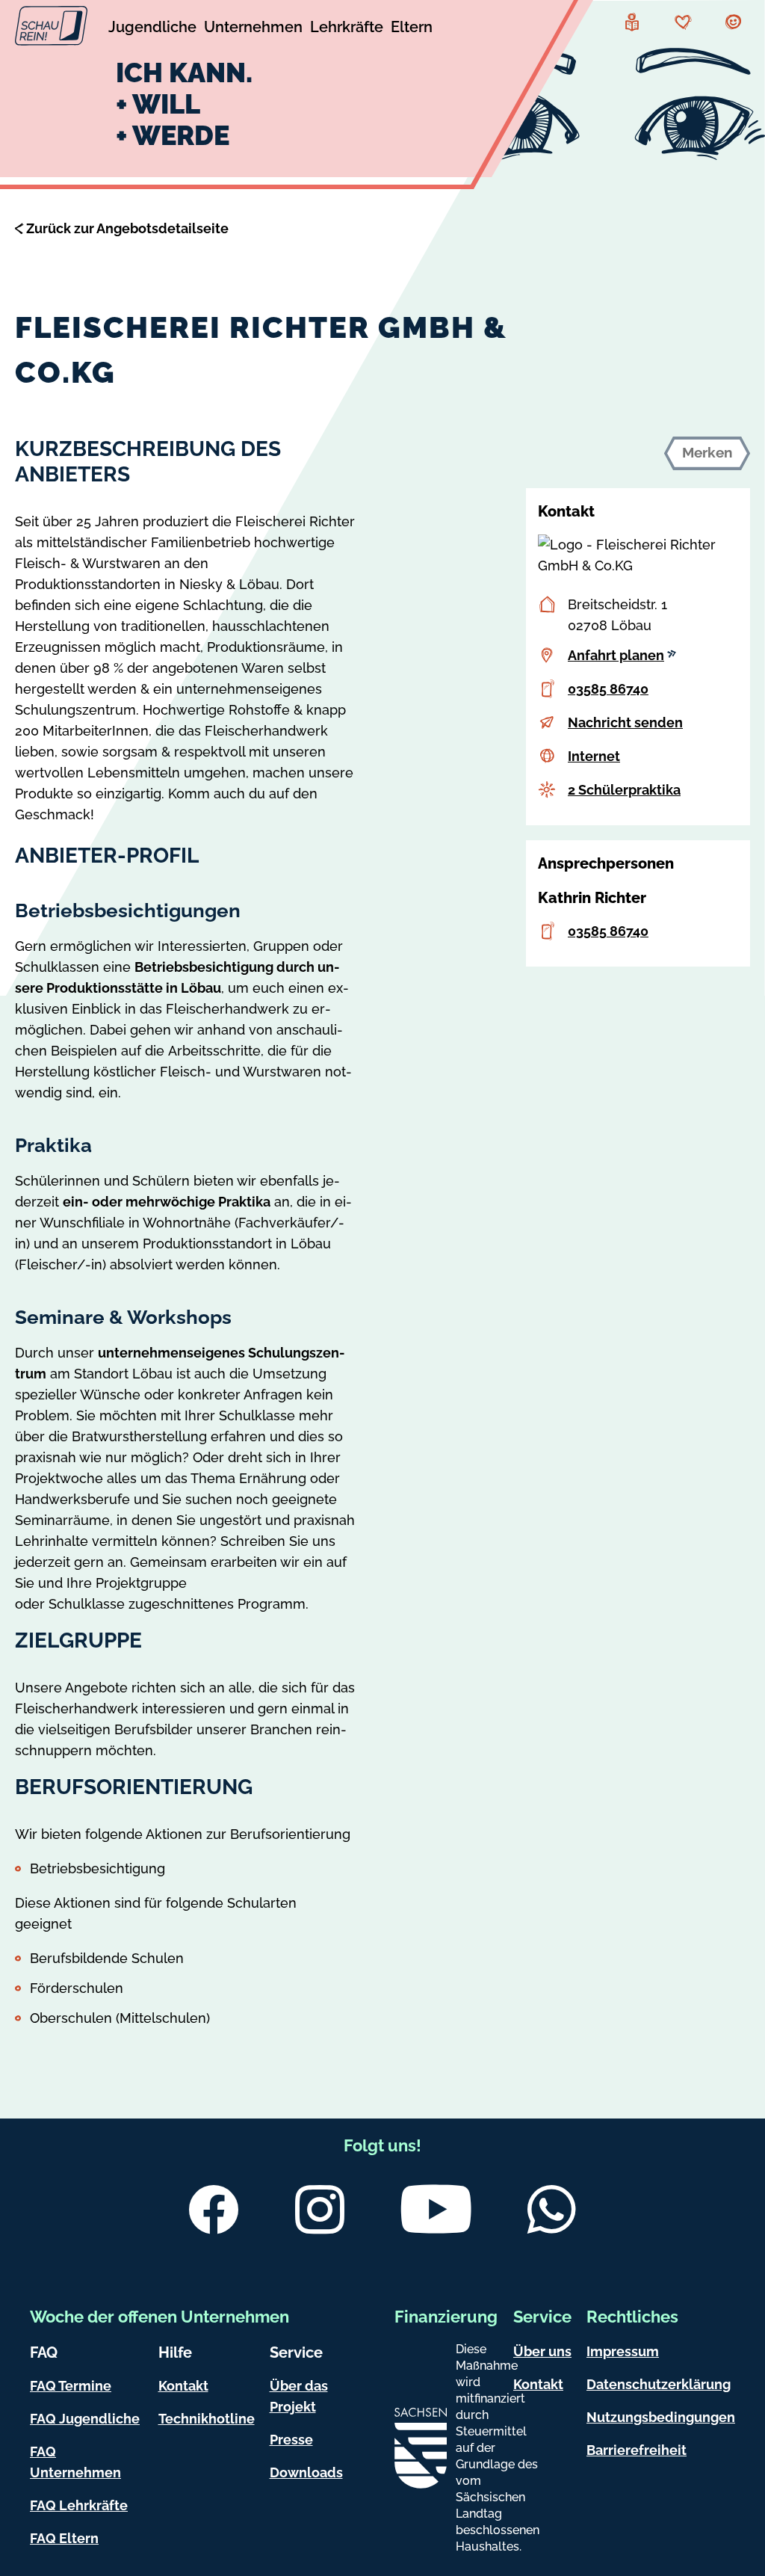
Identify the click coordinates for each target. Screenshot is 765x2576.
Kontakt (183, 2386)
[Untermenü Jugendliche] (152, 29)
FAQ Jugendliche (85, 2419)
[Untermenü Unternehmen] (253, 29)
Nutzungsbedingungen (661, 2417)
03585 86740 (608, 689)
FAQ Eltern (64, 2538)
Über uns (542, 2351)
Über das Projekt (299, 2396)
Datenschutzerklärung (659, 2384)
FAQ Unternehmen (75, 2462)
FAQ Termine (71, 2386)
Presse (291, 2440)
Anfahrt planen (616, 655)
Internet (594, 756)
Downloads (306, 2472)
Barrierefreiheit (637, 2450)
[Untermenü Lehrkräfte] (347, 29)
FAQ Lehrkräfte (79, 2505)
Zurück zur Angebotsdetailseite (127, 228)
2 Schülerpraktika (624, 790)
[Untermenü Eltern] (412, 29)
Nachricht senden (625, 722)
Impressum (623, 2351)
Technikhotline (207, 2419)
